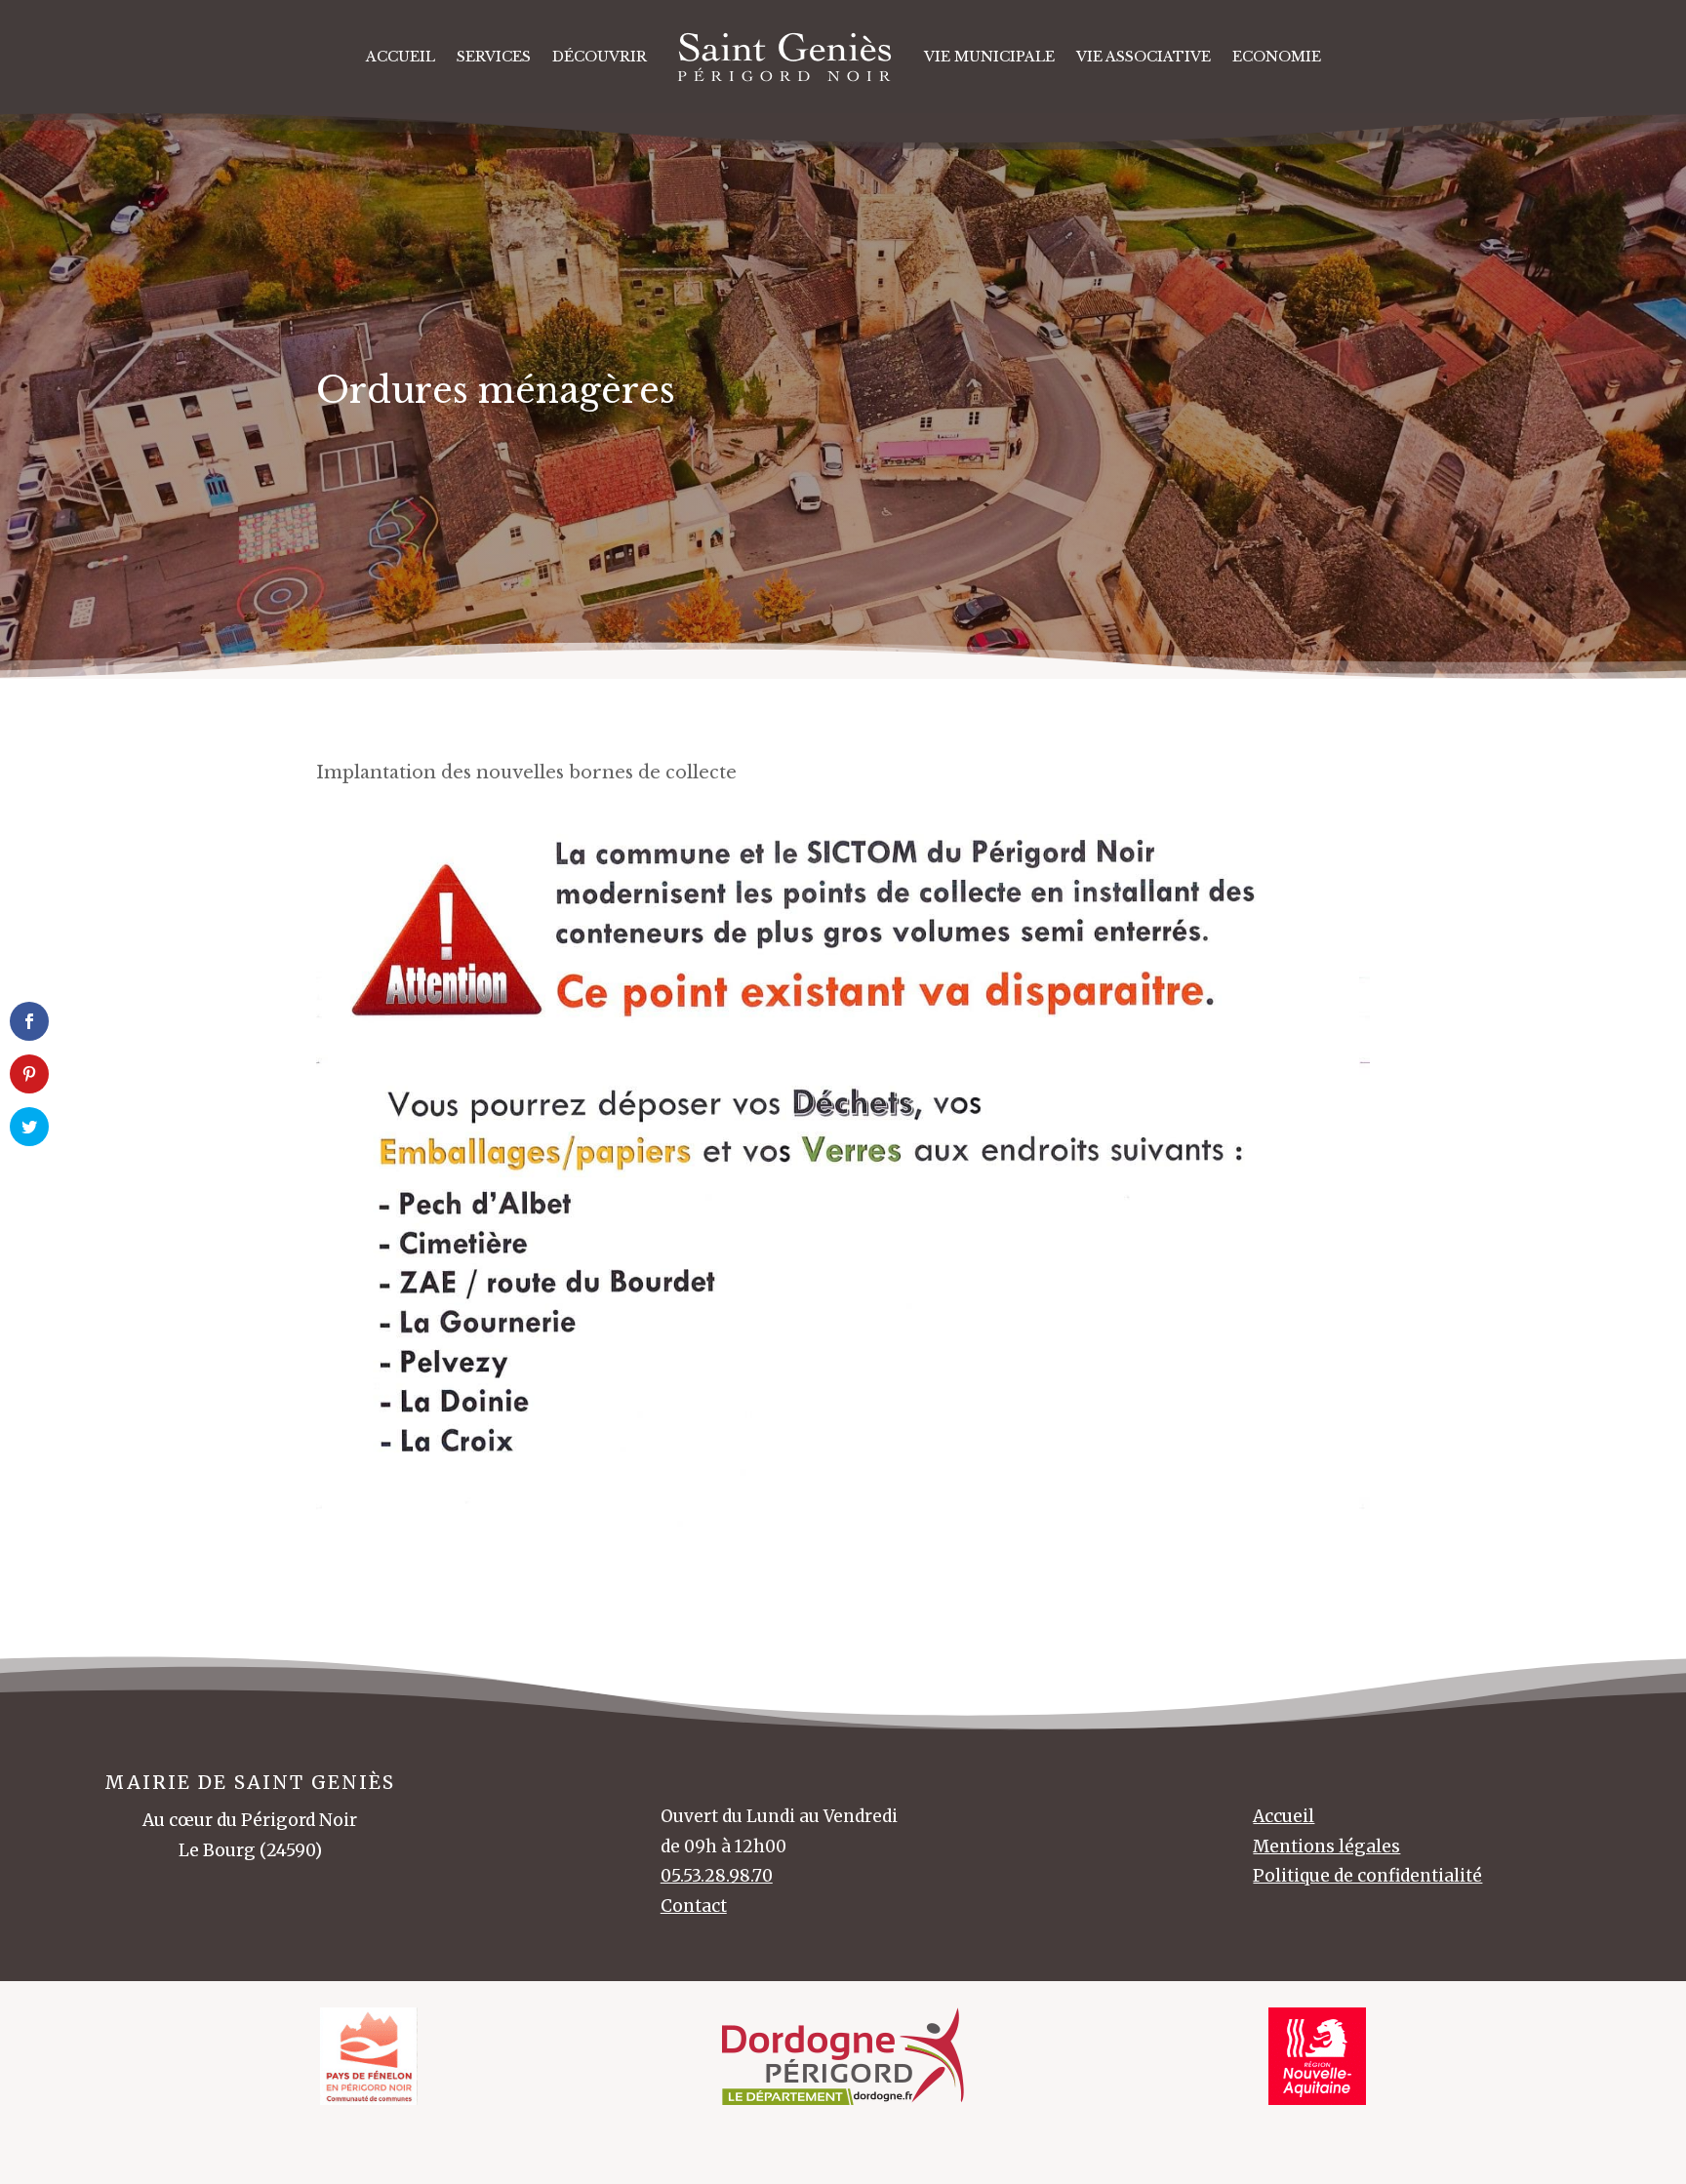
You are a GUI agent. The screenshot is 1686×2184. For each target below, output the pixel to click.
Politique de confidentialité (1367, 1876)
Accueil (401, 57)
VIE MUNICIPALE (989, 57)
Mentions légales (1326, 1846)
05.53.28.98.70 (717, 1876)
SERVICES (494, 57)
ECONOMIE (1277, 57)
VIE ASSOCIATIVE (1144, 57)
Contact (694, 1906)
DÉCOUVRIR (600, 57)
